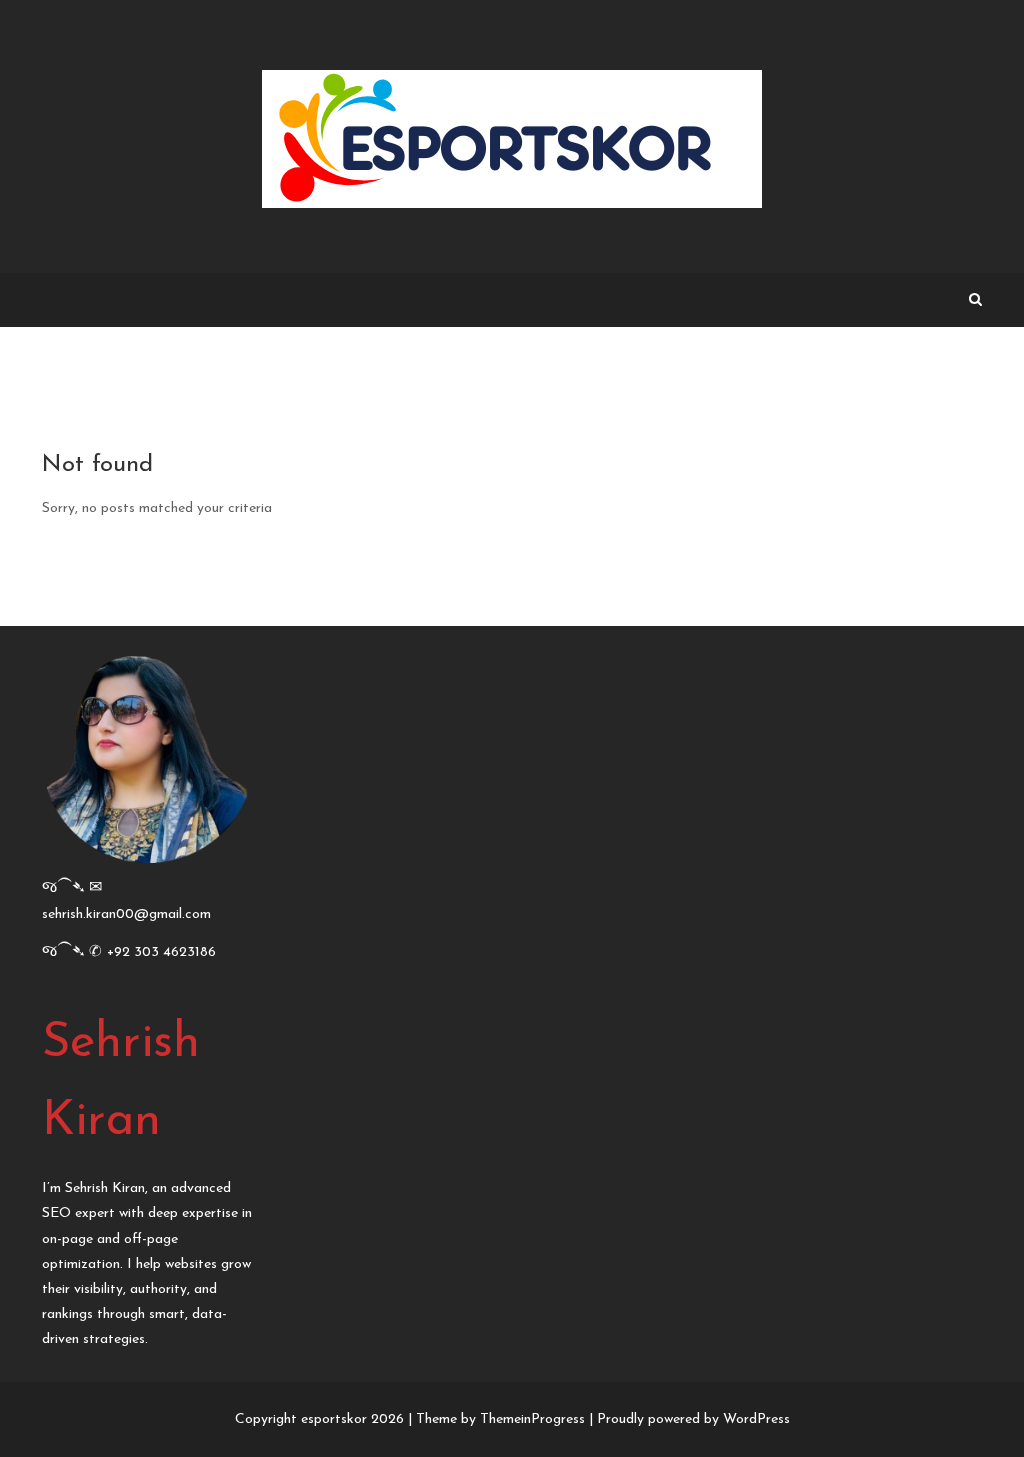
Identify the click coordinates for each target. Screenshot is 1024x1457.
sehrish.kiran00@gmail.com (126, 914)
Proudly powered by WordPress (693, 1419)
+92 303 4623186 (161, 952)
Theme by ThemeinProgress (500, 1419)
